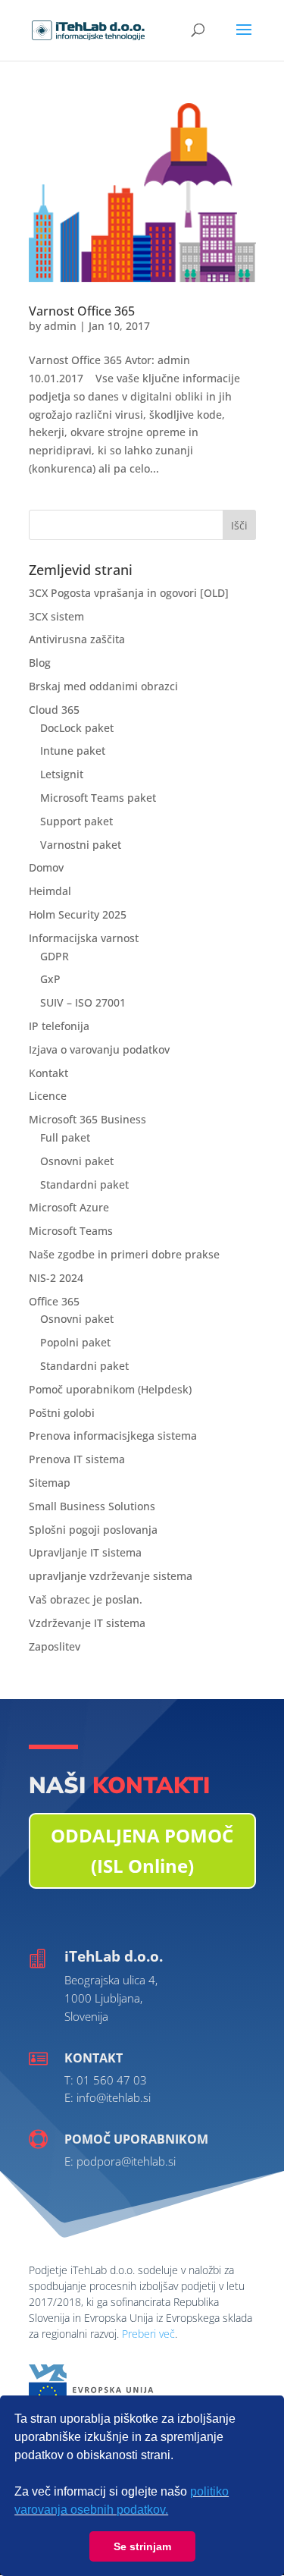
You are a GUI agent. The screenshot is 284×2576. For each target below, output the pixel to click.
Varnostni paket (81, 845)
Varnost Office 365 (82, 311)
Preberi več (148, 2334)
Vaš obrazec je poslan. (86, 1599)
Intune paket (73, 751)
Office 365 (54, 1301)
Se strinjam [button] (142, 2546)
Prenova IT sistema (77, 1459)
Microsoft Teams (71, 1231)
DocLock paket (77, 728)
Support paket (76, 821)
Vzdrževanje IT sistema (87, 1623)
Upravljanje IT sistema (85, 1552)
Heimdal (50, 891)
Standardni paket (84, 1184)
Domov (46, 867)
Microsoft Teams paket (98, 798)
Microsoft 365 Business (87, 1119)
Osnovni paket (77, 1161)
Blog (40, 663)
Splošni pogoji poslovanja (93, 1530)
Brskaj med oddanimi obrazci (103, 686)
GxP (50, 979)
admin (60, 326)
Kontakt (48, 1073)
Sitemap (50, 1483)
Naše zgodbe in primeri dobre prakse (124, 1254)
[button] (173, 2512)
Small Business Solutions (92, 1506)
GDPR (55, 956)
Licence (48, 1096)
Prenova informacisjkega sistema (113, 1436)
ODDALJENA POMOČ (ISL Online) (142, 1851)
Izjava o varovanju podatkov (99, 1049)
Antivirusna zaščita (77, 639)
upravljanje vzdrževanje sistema (111, 1576)
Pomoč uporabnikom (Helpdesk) (110, 1389)
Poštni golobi (62, 1413)
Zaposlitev (55, 1646)
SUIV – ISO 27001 (83, 1002)
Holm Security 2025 (78, 914)
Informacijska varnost (84, 938)
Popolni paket (75, 1342)
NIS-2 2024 (56, 1278)
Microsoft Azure (69, 1207)
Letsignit (62, 774)
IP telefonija (59, 1026)
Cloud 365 (54, 710)
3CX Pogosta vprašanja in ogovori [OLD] (129, 593)
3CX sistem (56, 616)
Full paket (65, 1137)
